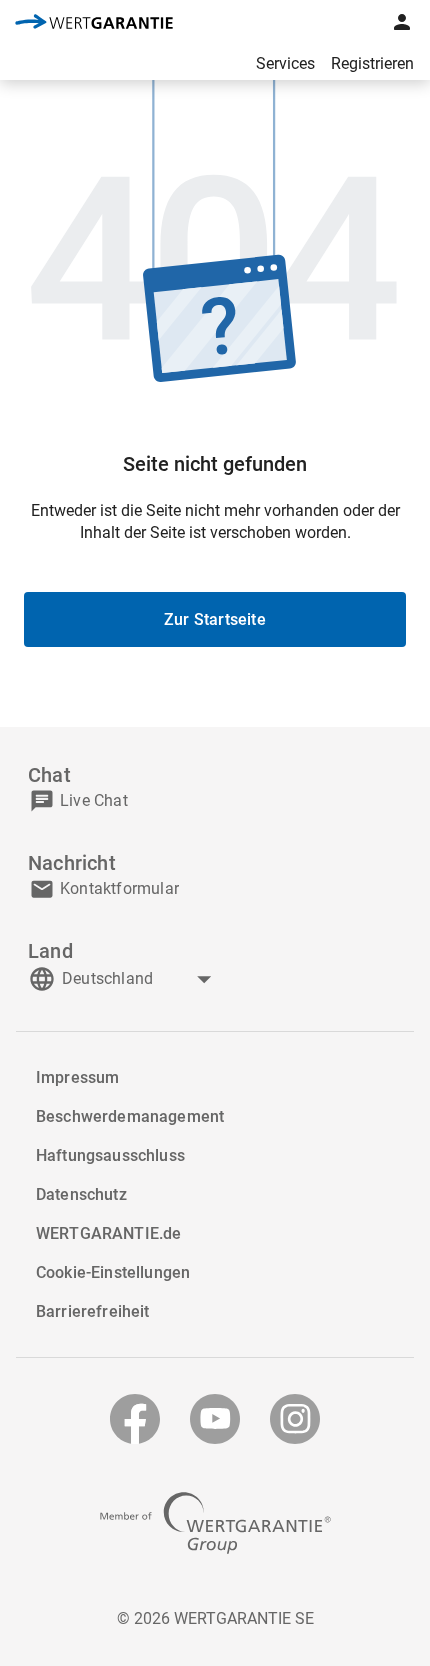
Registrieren (372, 63)
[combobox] (139, 979)
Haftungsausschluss (110, 1155)
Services (285, 63)
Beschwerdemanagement (130, 1116)
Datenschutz (81, 1194)
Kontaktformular (119, 888)
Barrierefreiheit (93, 1311)
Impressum (77, 1077)
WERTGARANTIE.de (108, 1233)
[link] (94, 23)
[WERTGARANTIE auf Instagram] (295, 1419)
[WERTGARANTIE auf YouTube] (215, 1419)
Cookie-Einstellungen (113, 1272)
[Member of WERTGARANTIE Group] (215, 1523)
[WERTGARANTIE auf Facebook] (135, 1419)
